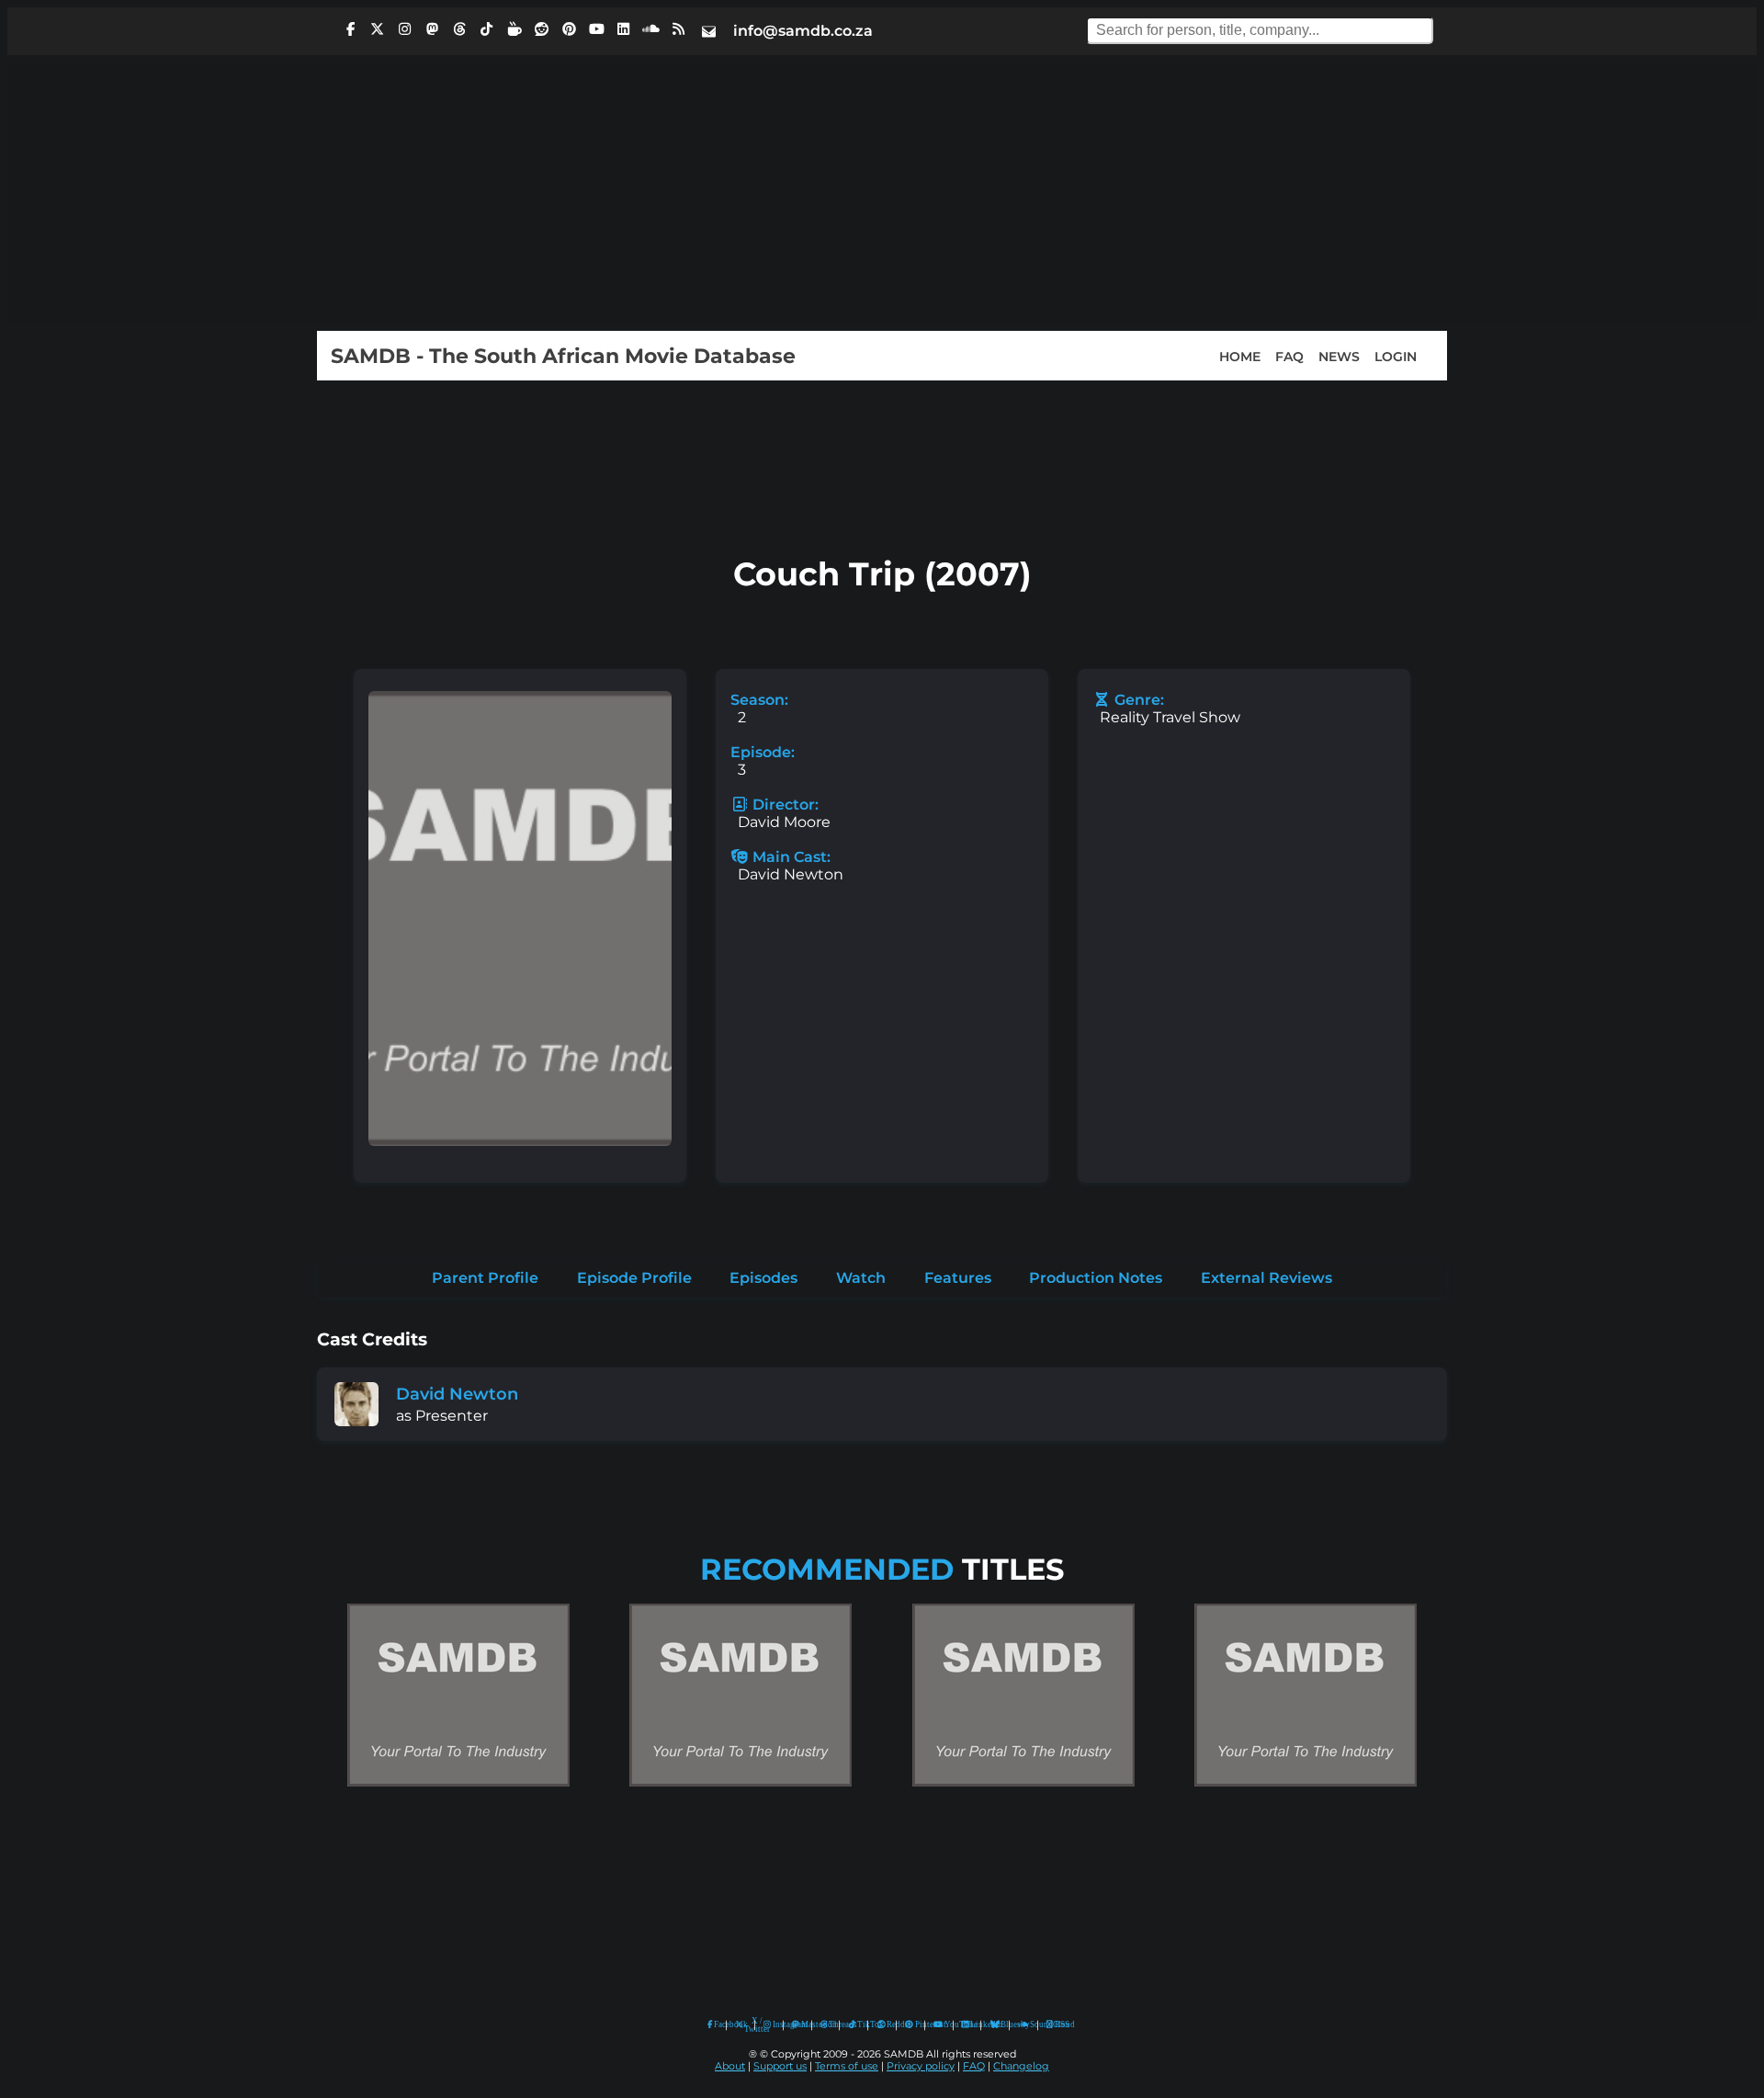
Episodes (763, 1278)
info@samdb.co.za (803, 31)
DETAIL (458, 1804)
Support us (780, 2066)
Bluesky (995, 2025)
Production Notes (1096, 1278)
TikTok (858, 2024)
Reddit (887, 2024)
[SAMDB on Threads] (459, 29)
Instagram (774, 2024)
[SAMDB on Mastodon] (432, 29)
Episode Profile (634, 1278)
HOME (1240, 356)
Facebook (716, 2024)
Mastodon (802, 2024)
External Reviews (1266, 1278)
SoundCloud (1024, 2025)
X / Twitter (745, 2025)
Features (958, 1278)
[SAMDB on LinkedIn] (624, 29)
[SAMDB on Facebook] (350, 29)
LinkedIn (971, 2024)
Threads (830, 2024)
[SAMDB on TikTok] (487, 29)
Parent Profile (485, 1278)
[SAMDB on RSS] (678, 29)
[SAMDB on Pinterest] (569, 29)
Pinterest (916, 2024)
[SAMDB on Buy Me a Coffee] (514, 29)
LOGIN (1396, 356)
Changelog (1021, 2066)
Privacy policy (921, 2066)
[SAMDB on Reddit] (542, 29)
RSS (1056, 2024)
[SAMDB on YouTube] (596, 29)
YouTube (939, 2025)
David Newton (457, 1394)
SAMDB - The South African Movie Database (563, 356)
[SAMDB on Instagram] (405, 29)
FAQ (1289, 356)
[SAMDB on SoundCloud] (651, 29)
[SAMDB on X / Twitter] (378, 29)
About (730, 2066)
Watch (861, 1278)
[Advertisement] (882, 193)
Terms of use (847, 2066)
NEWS (1339, 356)
